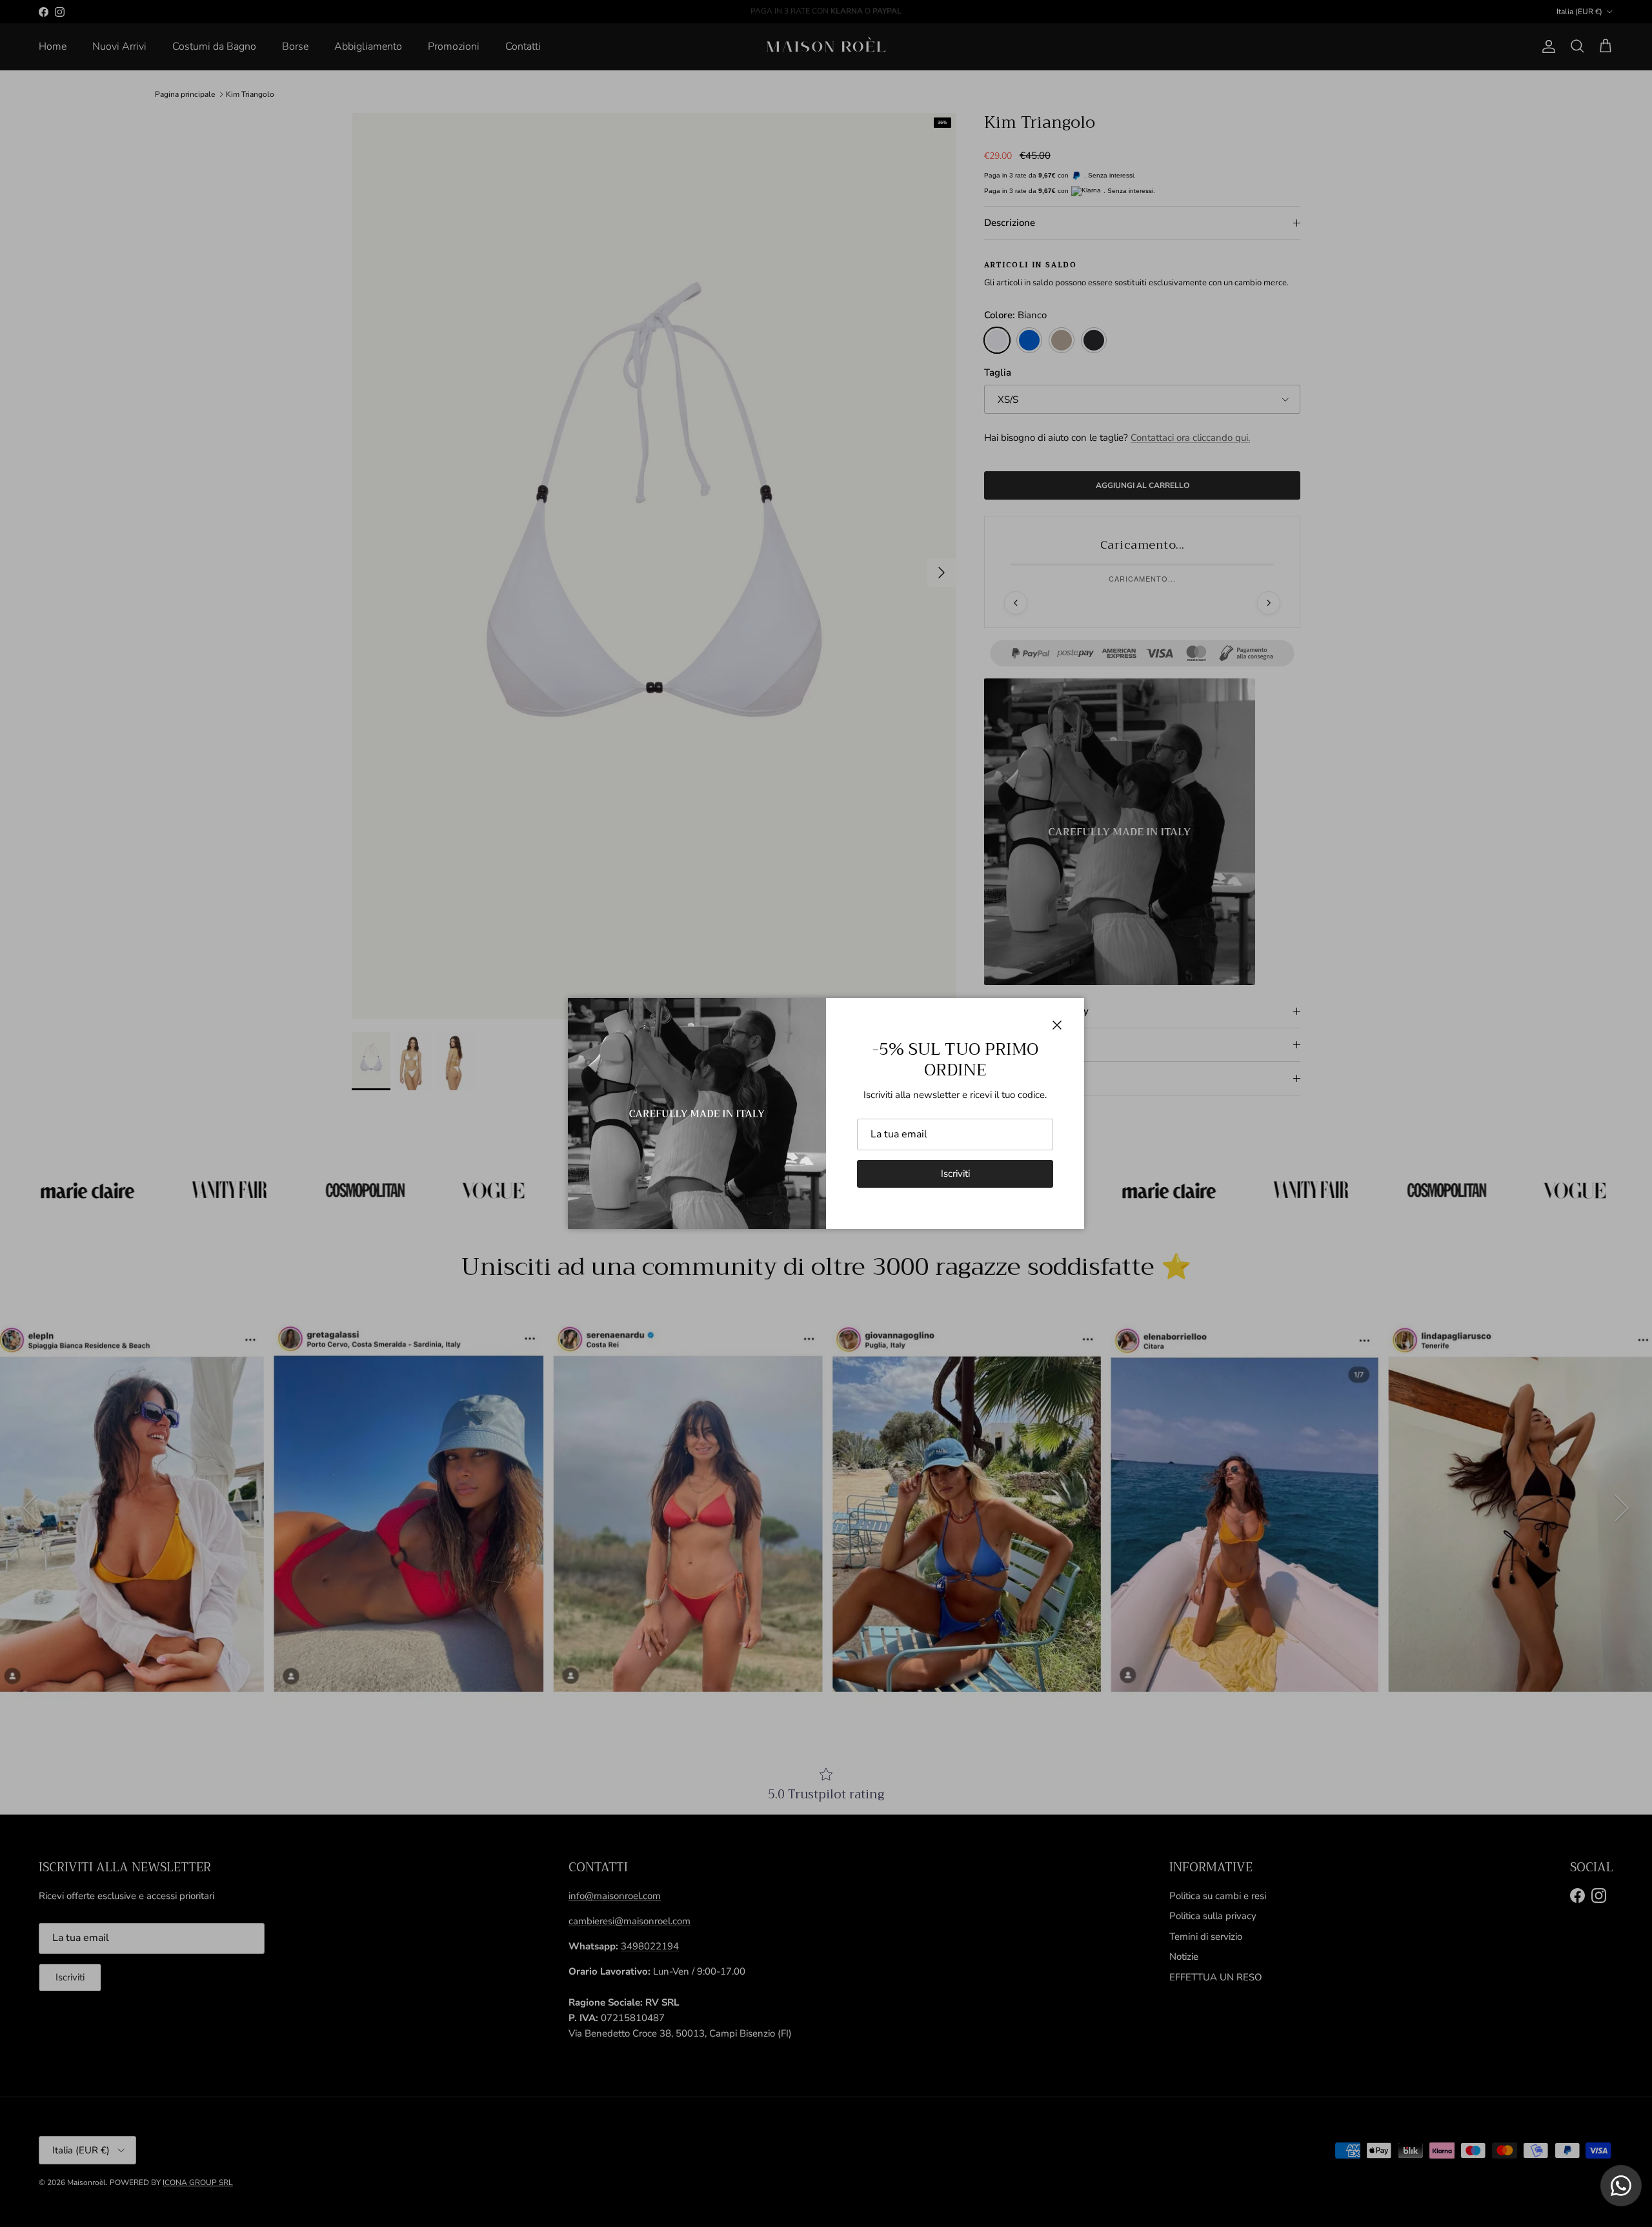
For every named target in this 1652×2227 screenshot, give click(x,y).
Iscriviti (955, 1174)
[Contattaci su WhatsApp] (1621, 2186)
